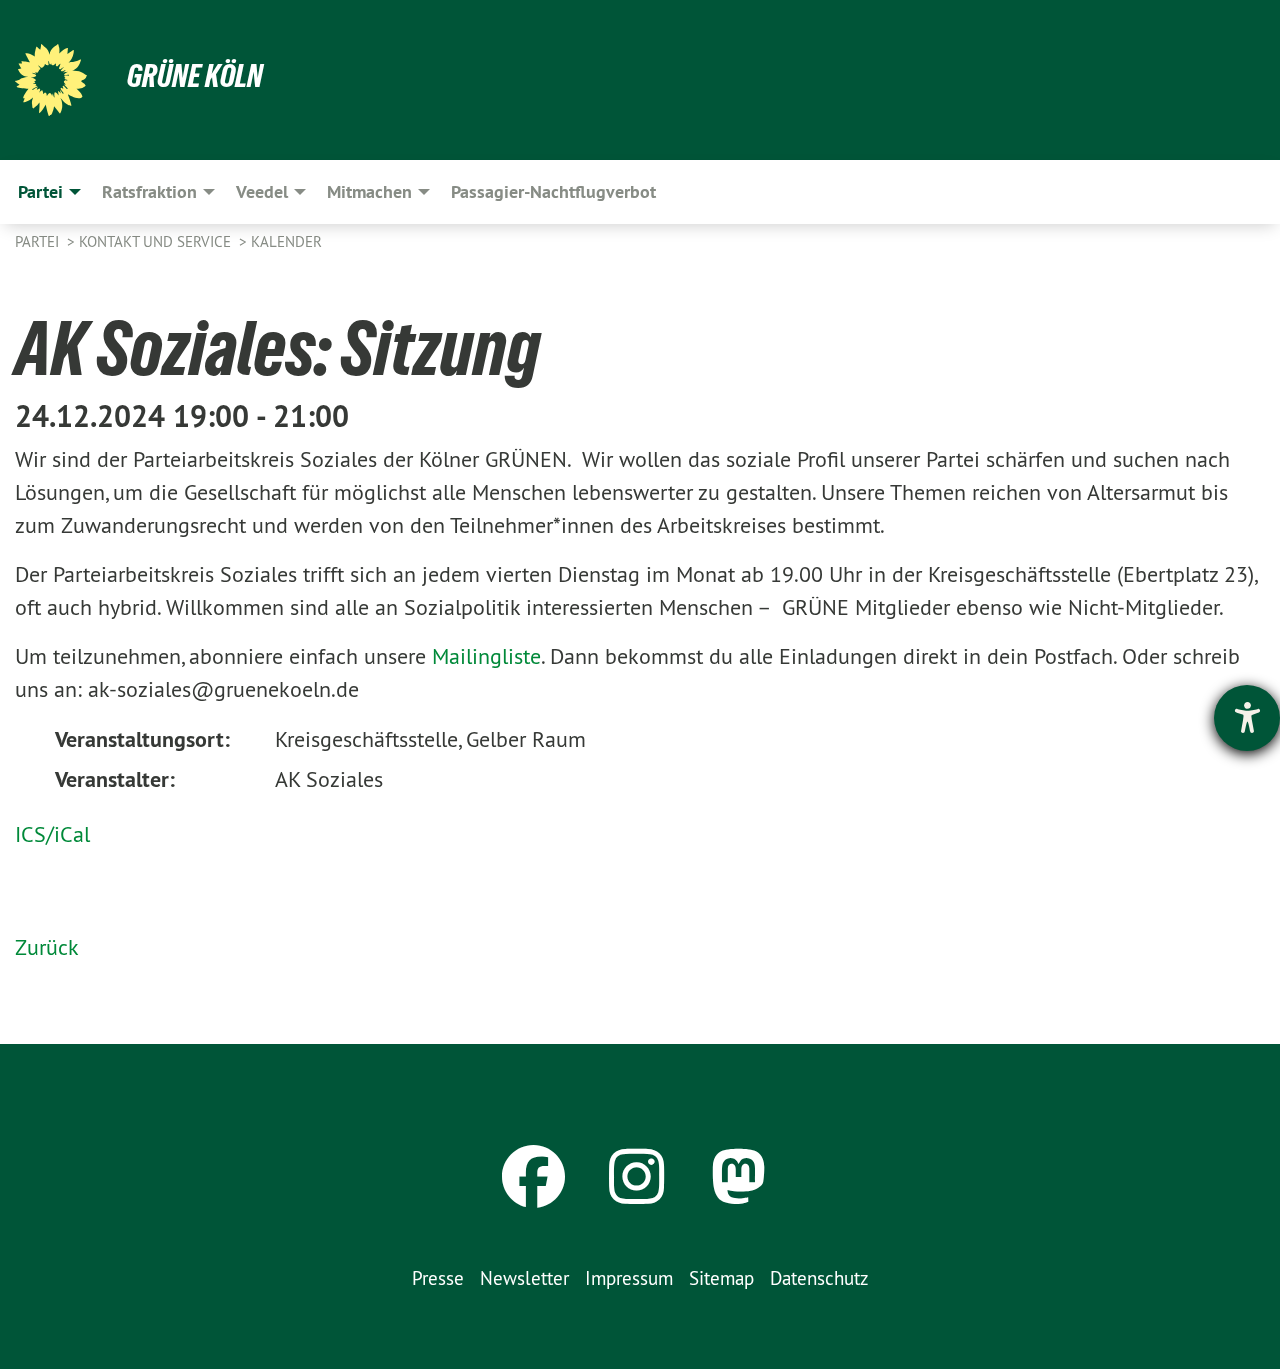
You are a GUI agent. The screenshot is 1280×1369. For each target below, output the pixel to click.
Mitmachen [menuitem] (369, 191)
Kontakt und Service (157, 241)
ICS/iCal (52, 834)
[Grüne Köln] (51, 80)
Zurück (47, 947)
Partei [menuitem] (40, 191)
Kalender (286, 241)
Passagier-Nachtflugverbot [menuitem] (553, 191)
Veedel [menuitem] (262, 191)
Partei (39, 241)
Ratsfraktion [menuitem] (149, 191)
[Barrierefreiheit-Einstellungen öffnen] (1247, 718)
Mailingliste (486, 656)
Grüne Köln (195, 76)
